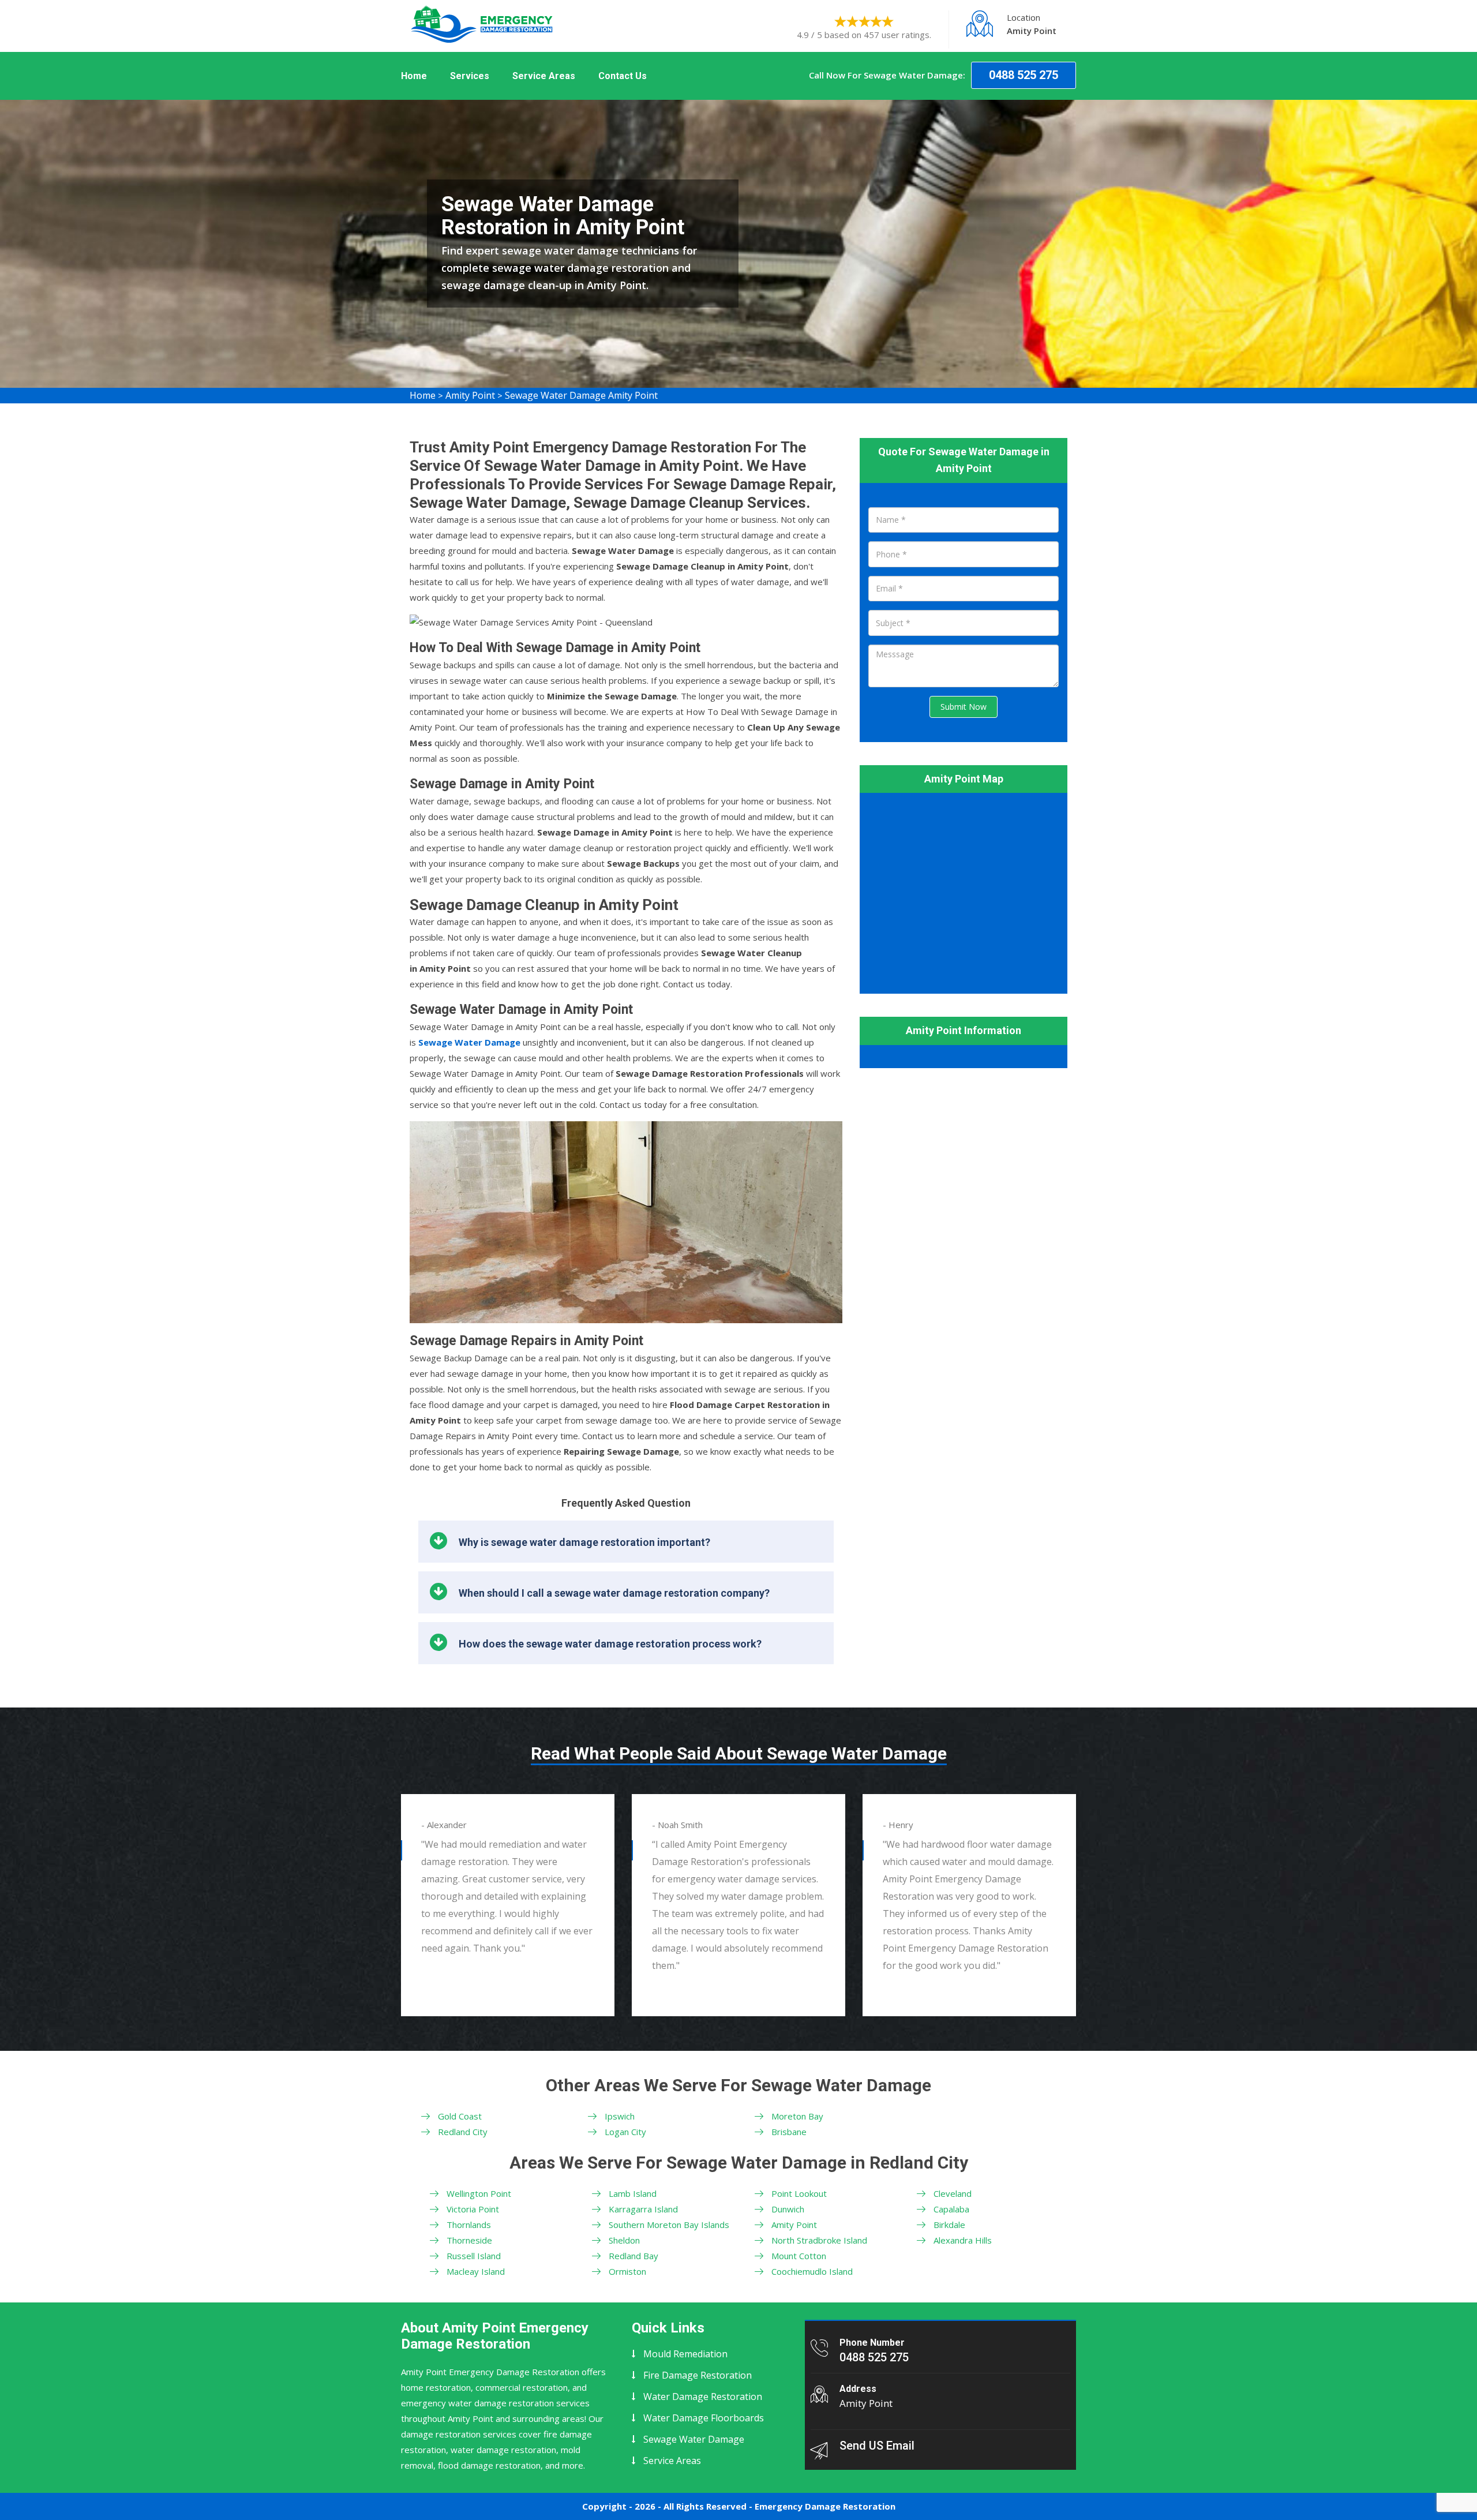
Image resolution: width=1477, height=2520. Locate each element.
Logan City (625, 2132)
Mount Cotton (799, 2256)
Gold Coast (460, 2116)
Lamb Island (633, 2193)
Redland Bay (633, 2256)
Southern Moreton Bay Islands (669, 2225)
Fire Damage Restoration (698, 2375)
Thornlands (469, 2225)
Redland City (463, 2132)
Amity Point (470, 395)
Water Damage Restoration (703, 2397)
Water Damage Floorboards (704, 2418)
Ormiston (627, 2271)
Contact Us (623, 76)
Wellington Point (479, 2193)
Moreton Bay (797, 2116)
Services (470, 76)
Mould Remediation (685, 2354)
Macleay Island (476, 2271)
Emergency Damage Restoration (825, 2506)
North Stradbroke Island (819, 2240)
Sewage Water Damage (694, 2439)
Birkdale (949, 2225)
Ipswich (620, 2116)
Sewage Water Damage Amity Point (581, 395)
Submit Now (964, 707)
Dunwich (788, 2209)
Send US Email (877, 2446)
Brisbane (789, 2132)
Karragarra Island (643, 2209)
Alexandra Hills (963, 2240)
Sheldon (624, 2240)
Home (414, 76)
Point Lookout (799, 2193)
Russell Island (474, 2256)
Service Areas (544, 76)
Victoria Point (473, 2209)
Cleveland (953, 2193)
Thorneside (469, 2240)
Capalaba (951, 2209)
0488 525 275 (1024, 75)
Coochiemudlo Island (812, 2271)
